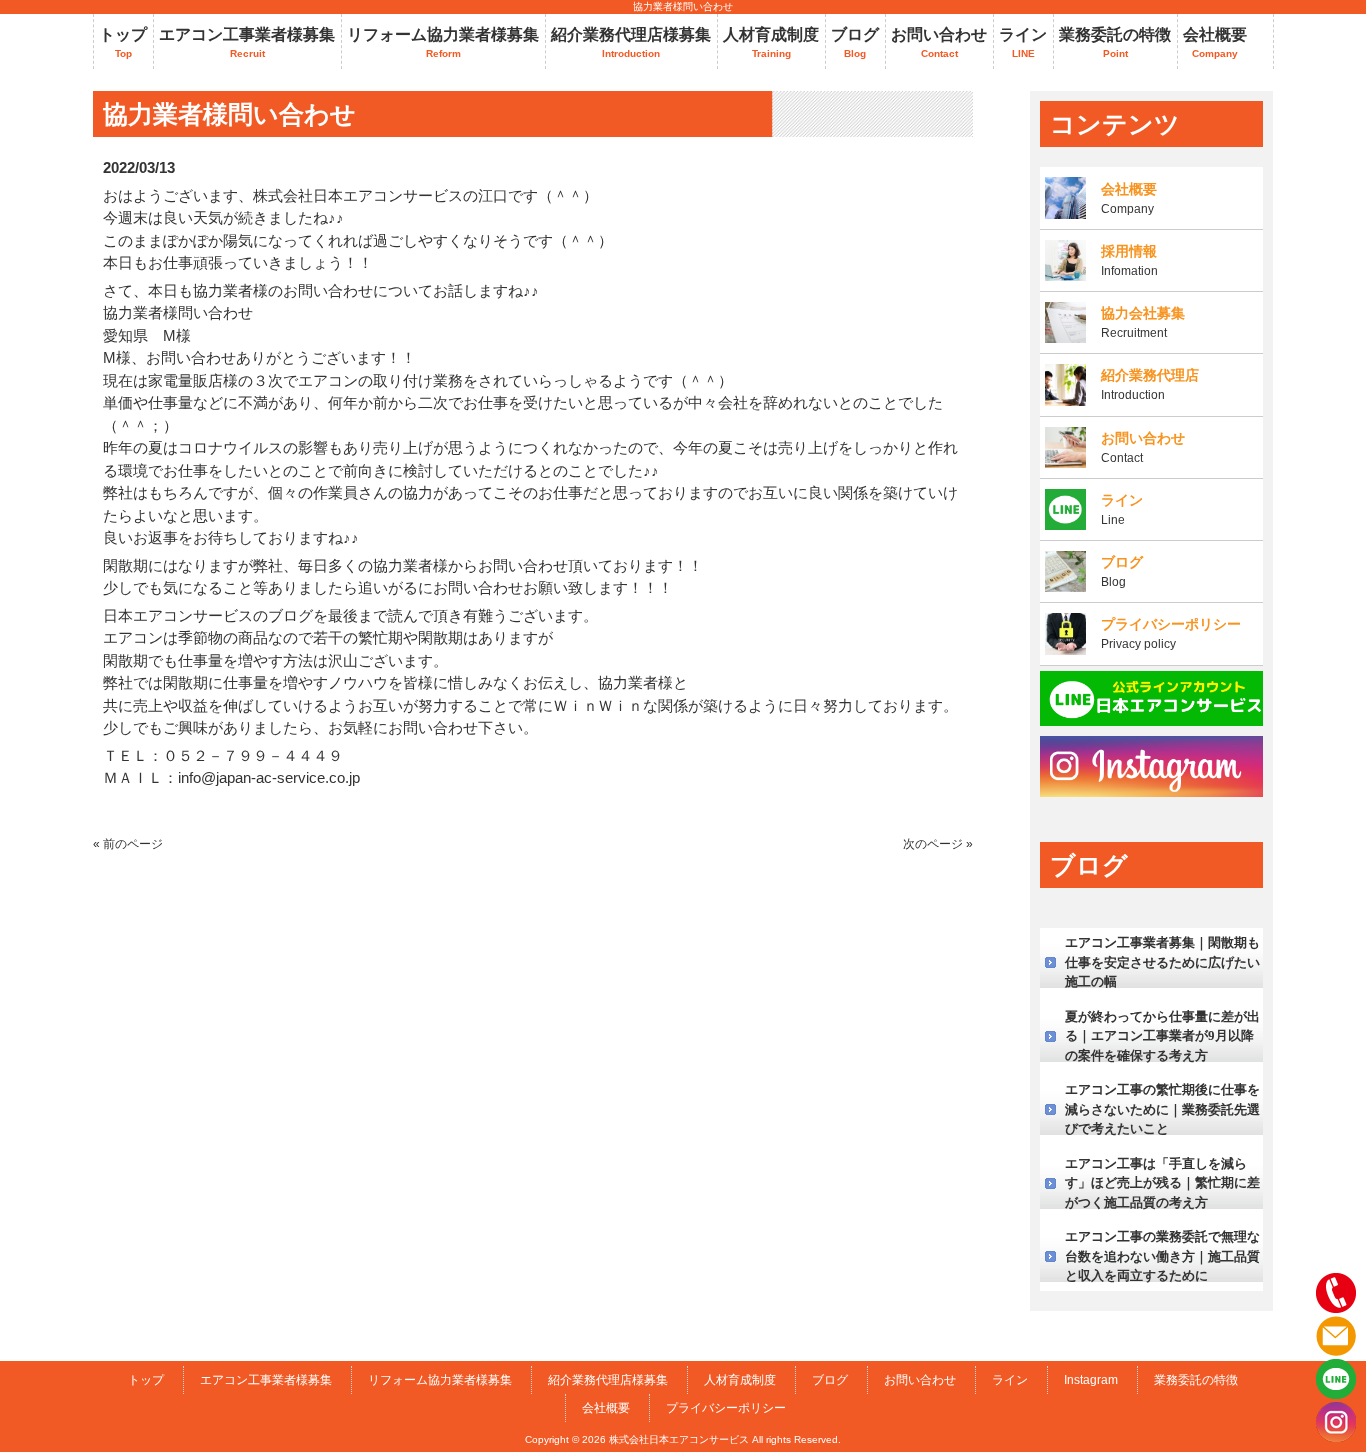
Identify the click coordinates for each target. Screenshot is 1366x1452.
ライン (1010, 1380)
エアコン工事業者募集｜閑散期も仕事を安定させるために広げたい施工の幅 (1162, 962)
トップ (146, 1380)
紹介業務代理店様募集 (608, 1380)
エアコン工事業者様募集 (266, 1380)
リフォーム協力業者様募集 (440, 1380)
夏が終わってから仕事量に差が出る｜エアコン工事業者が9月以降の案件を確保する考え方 (1162, 1036)
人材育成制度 (740, 1380)
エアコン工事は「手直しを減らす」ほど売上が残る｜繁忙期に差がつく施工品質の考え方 (1162, 1183)
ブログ (830, 1380)
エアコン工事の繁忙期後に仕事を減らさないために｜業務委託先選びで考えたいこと (1162, 1109)
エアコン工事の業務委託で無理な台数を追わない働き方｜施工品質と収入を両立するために (1162, 1256)
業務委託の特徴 (1196, 1380)
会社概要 (606, 1408)
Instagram (1091, 1380)
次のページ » (938, 844)
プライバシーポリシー (726, 1408)
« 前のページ (128, 844)
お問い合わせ (920, 1380)
